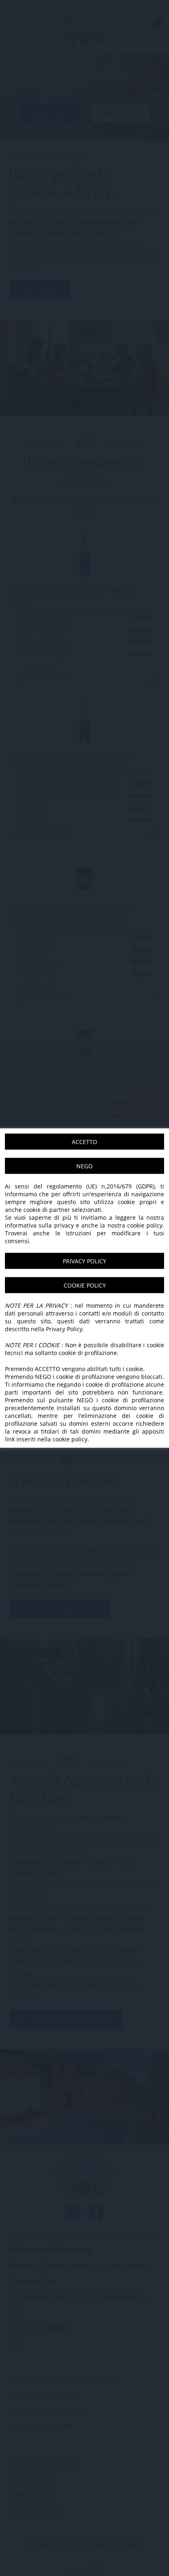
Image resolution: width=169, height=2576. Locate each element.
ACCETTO (84, 1142)
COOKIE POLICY (85, 1285)
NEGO (84, 1166)
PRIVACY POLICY (84, 1261)
